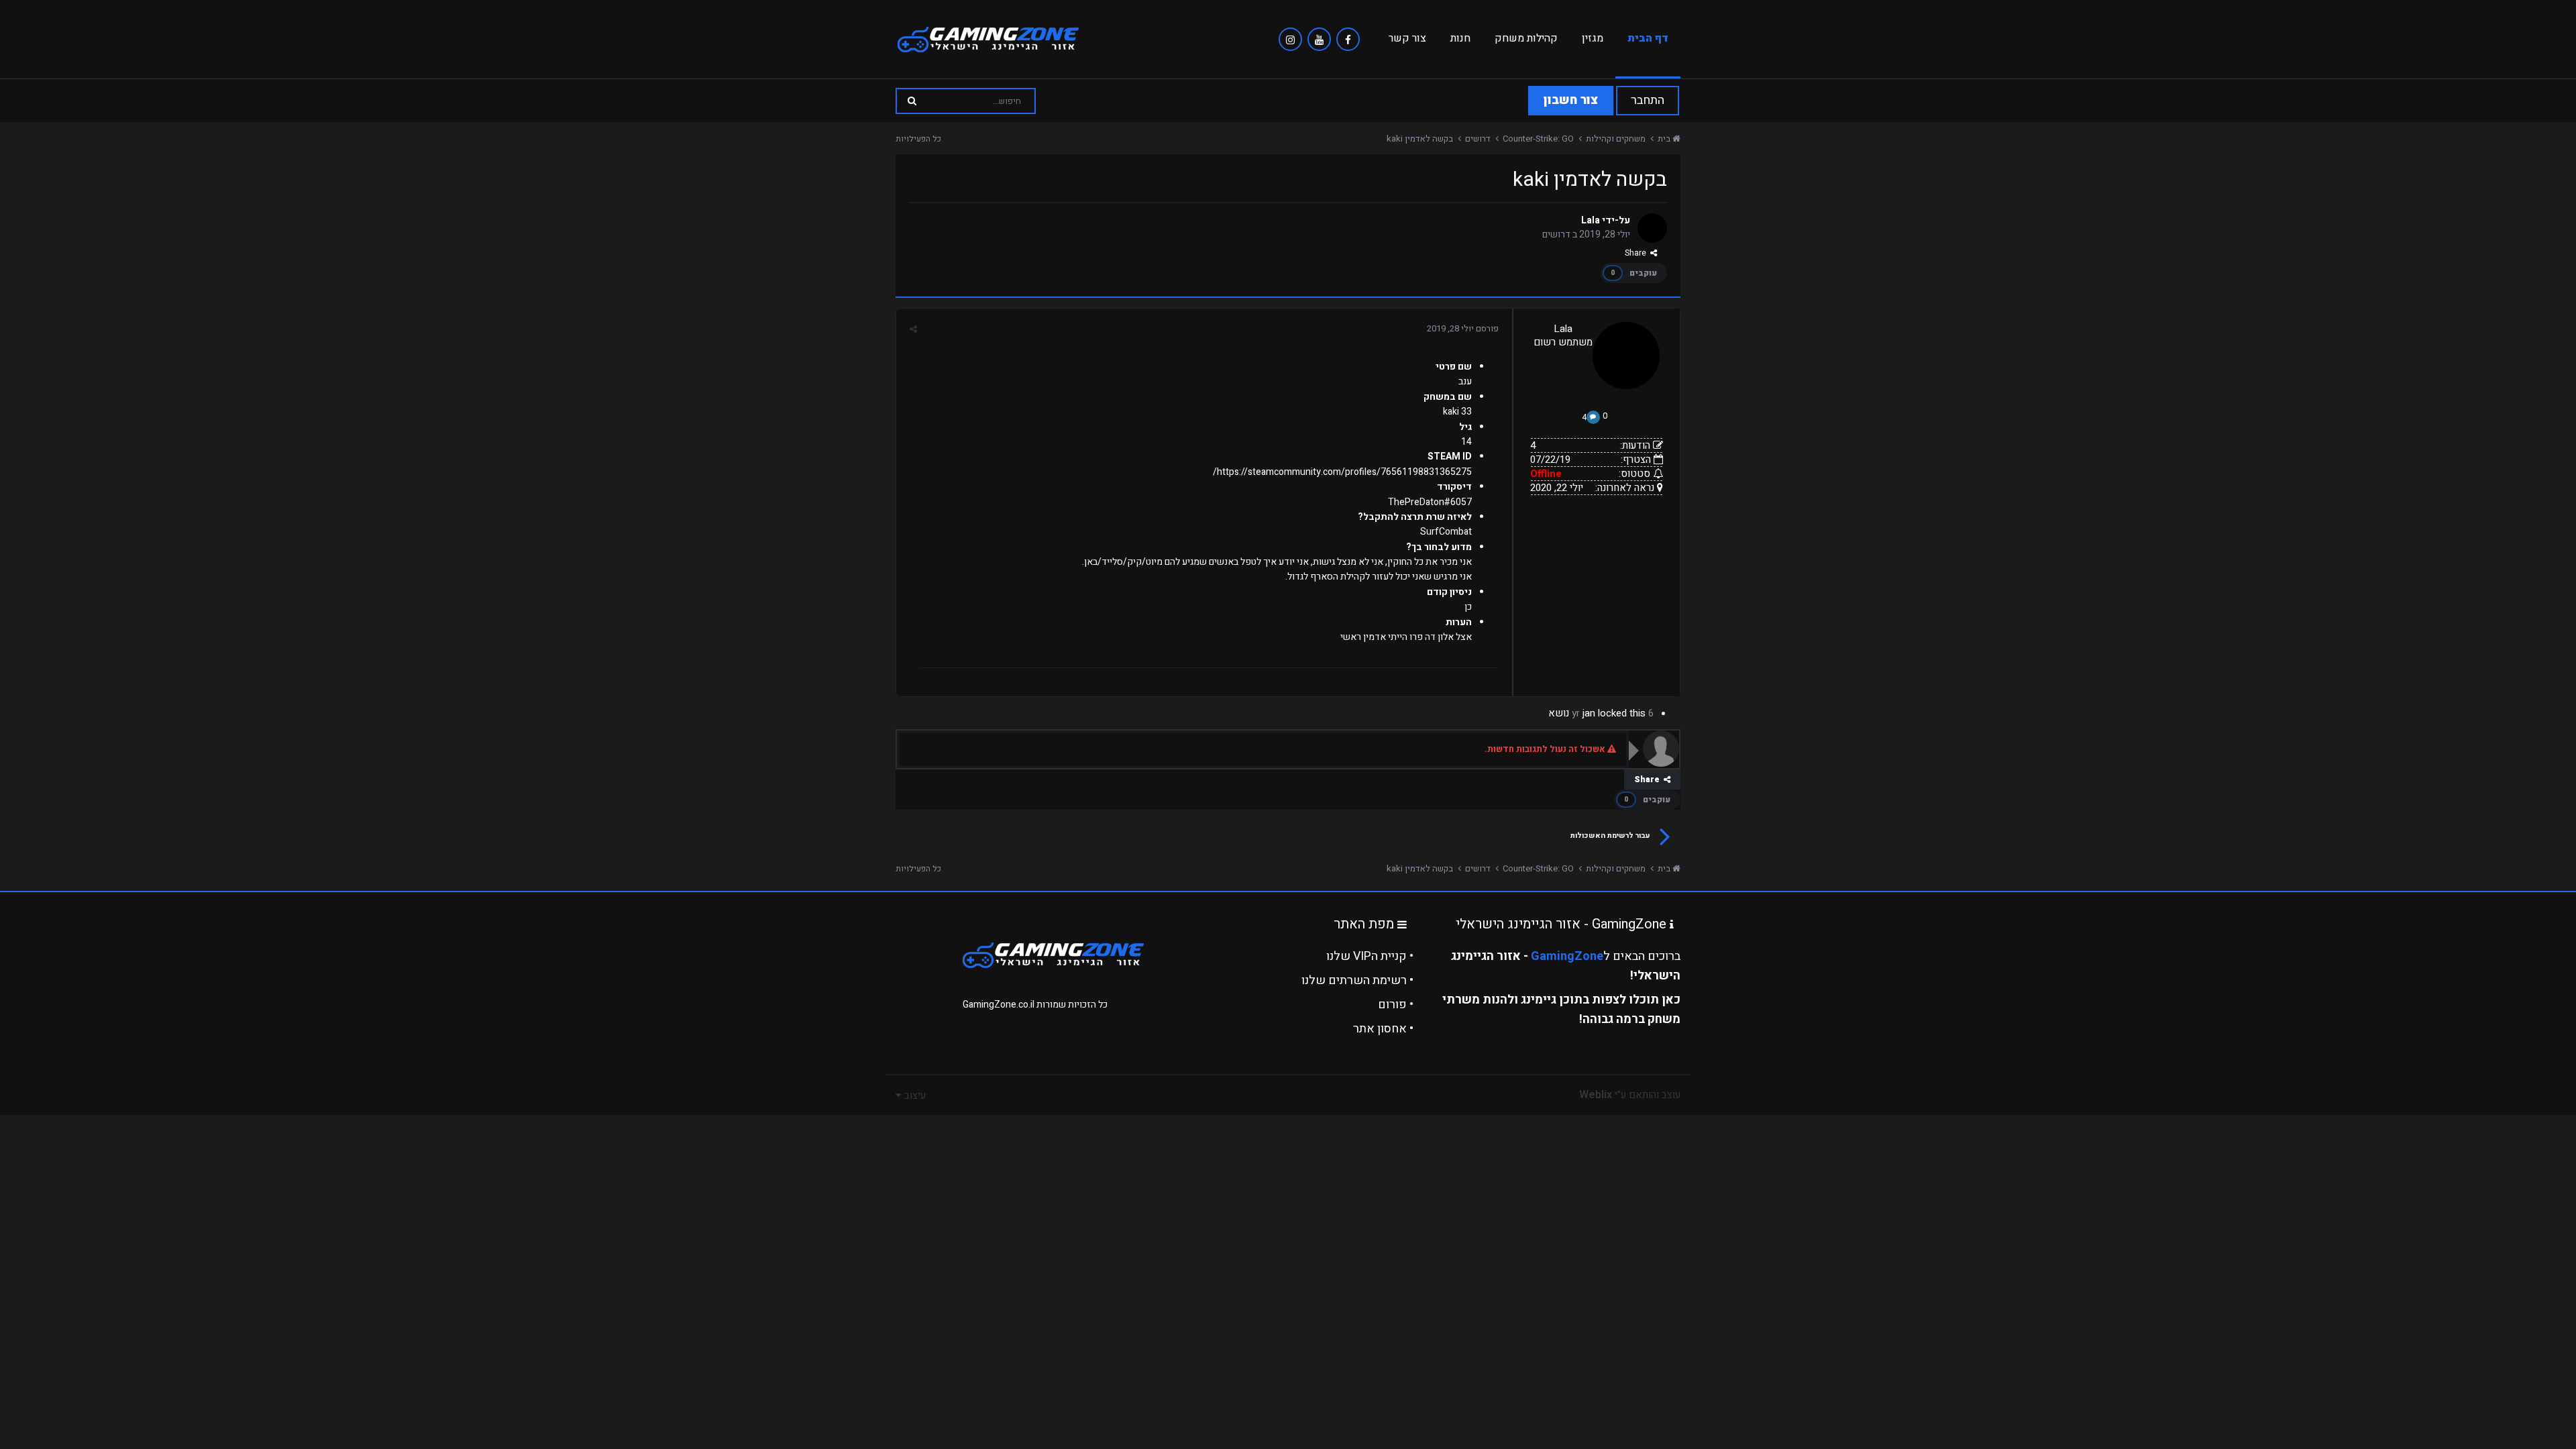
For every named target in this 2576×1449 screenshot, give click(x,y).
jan (1589, 713)
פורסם (1463, 328)
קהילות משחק (1526, 38)
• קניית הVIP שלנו (1370, 956)
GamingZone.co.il (999, 1005)
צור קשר (1407, 38)
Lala (1591, 220)
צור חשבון (1571, 100)
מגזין (1593, 38)
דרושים (1556, 234)
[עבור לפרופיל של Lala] (1652, 228)
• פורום (1396, 1005)
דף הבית (1648, 38)
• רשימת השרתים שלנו (1357, 980)
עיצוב (914, 1095)
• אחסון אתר (1383, 1029)
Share (1638, 253)
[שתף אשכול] (913, 329)
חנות (1460, 38)
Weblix (1596, 1095)
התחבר (1648, 100)
